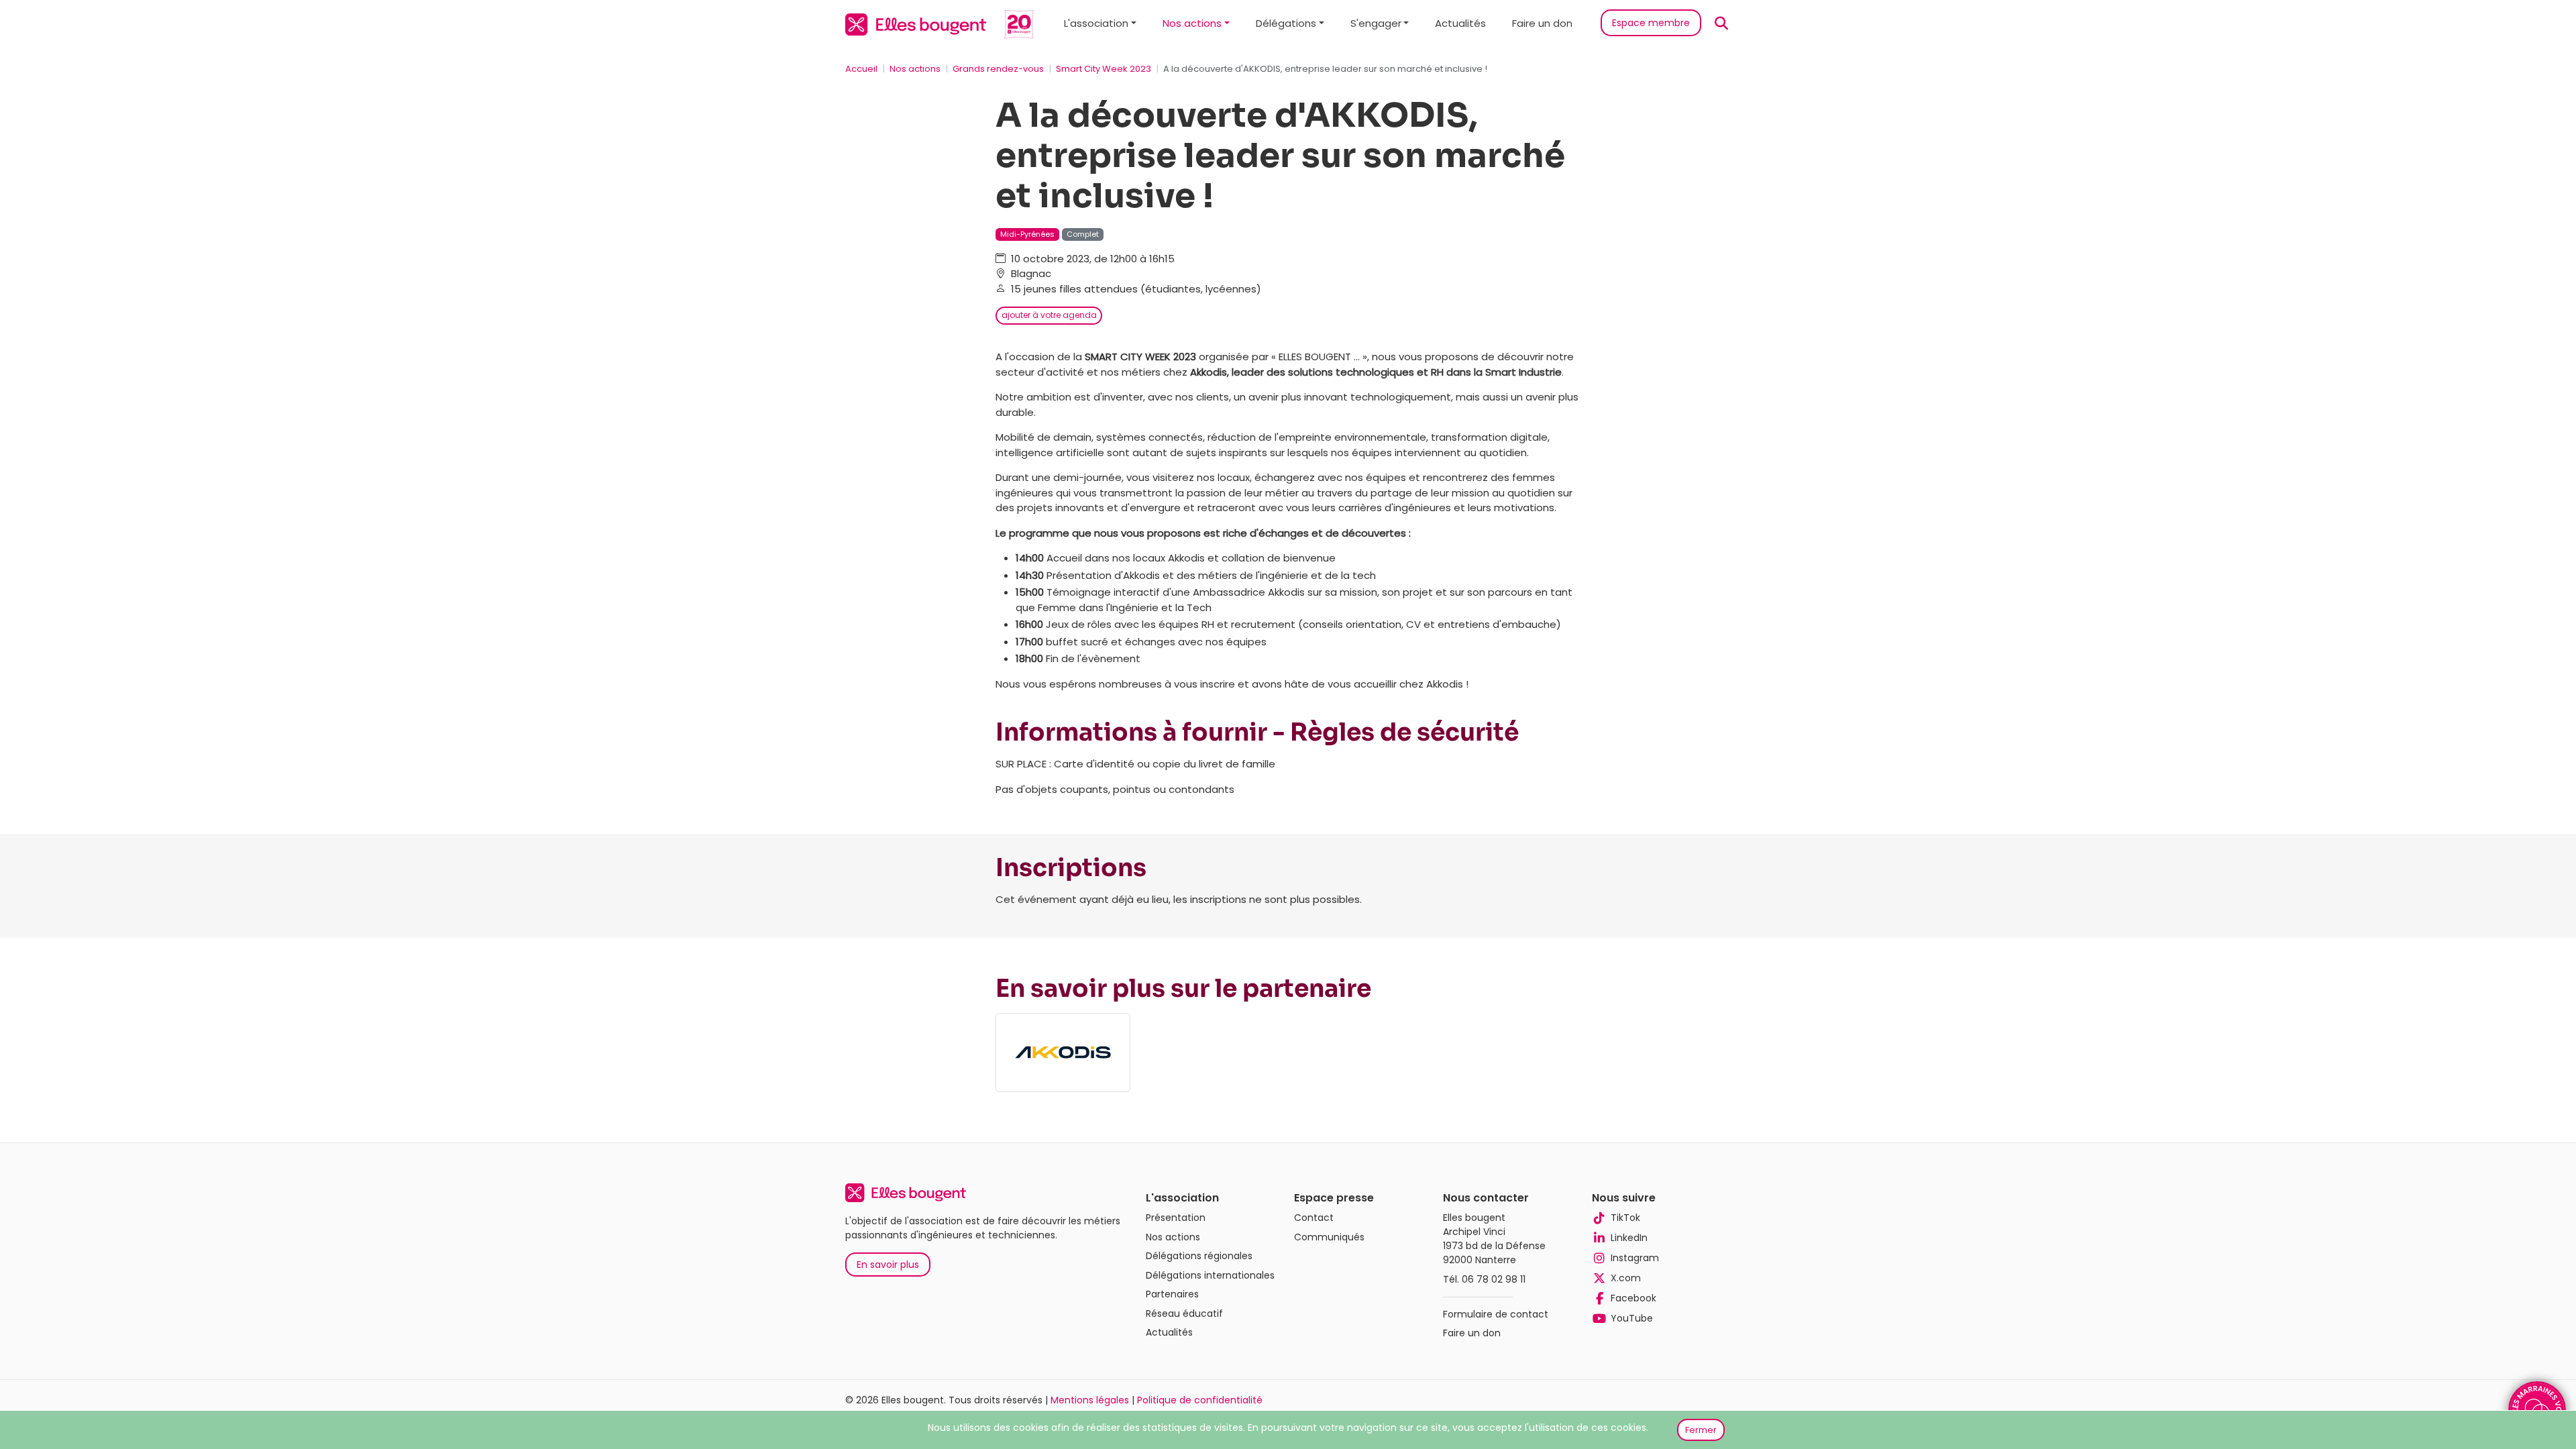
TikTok (1625, 1218)
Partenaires (1172, 1294)
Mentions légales (1090, 1400)
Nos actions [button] (1192, 23)
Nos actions (915, 69)
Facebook (1633, 1298)
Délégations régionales (1199, 1256)
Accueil (861, 69)
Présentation (1176, 1218)
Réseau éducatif (1184, 1313)
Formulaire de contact (1496, 1314)
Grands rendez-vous (998, 69)
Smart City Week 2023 (1104, 69)
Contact (1314, 1218)
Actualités (1460, 23)
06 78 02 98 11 (1494, 1279)
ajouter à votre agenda (1049, 315)
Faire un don (1542, 23)
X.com (1626, 1278)
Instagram (1635, 1258)
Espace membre (1651, 23)
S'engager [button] (1376, 23)
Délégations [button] (1286, 23)
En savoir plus (888, 1265)
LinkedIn (1629, 1238)
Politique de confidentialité (1200, 1400)
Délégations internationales (1210, 1275)
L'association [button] (1096, 23)
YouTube (1632, 1318)
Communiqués (1329, 1237)
